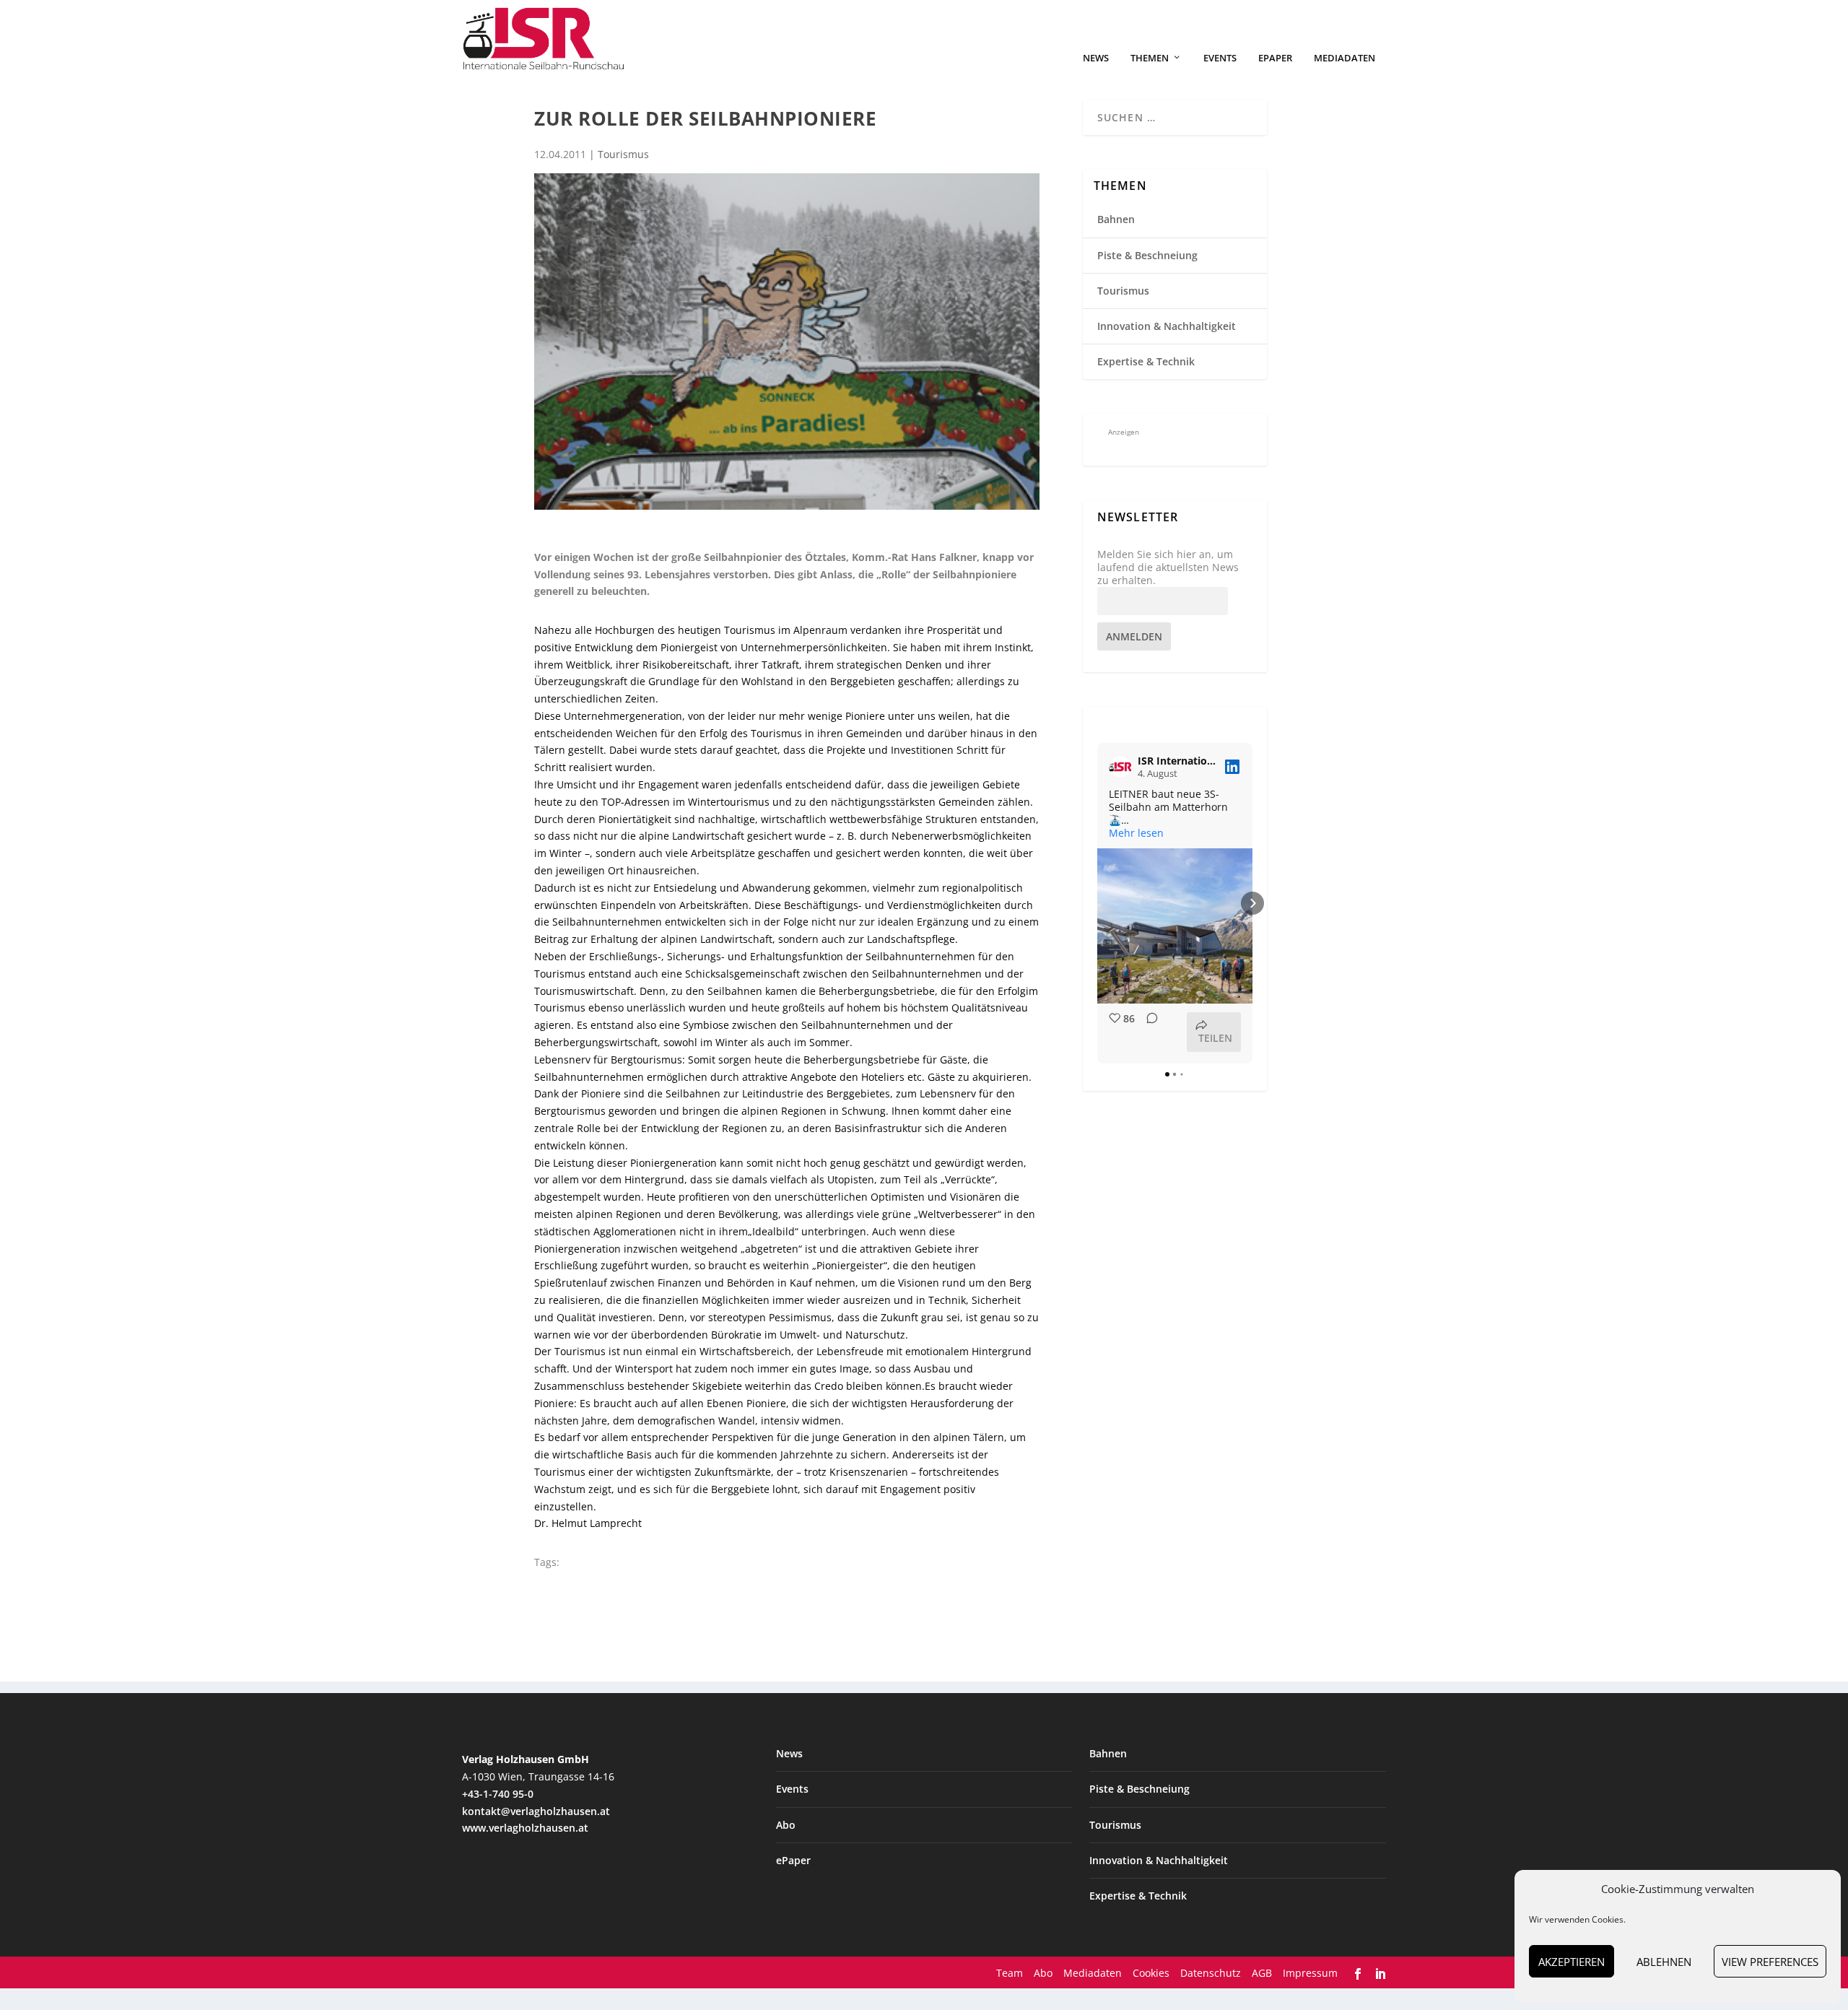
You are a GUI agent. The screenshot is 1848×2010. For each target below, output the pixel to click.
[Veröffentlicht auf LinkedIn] (1232, 767)
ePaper (1275, 58)
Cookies (1151, 1973)
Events (1220, 58)
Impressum (1310, 1973)
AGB (1262, 1973)
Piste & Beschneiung (1147, 255)
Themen (1150, 58)
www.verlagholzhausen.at (525, 1828)
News (1096, 58)
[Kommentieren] (1148, 1032)
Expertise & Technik (1146, 361)
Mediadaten (1344, 58)
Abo (786, 1825)
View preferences (1770, 1962)
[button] (1097, 903)
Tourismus (623, 154)
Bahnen (1116, 219)
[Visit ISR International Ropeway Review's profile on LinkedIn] (1120, 767)
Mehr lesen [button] (1136, 833)
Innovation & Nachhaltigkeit (1167, 326)
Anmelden (1134, 636)
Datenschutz (1211, 1973)
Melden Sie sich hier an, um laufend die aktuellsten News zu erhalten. (1168, 567)
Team (1010, 1973)
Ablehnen (1664, 1962)
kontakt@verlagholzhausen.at (536, 1811)
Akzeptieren (1572, 1962)
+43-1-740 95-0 (498, 1794)
